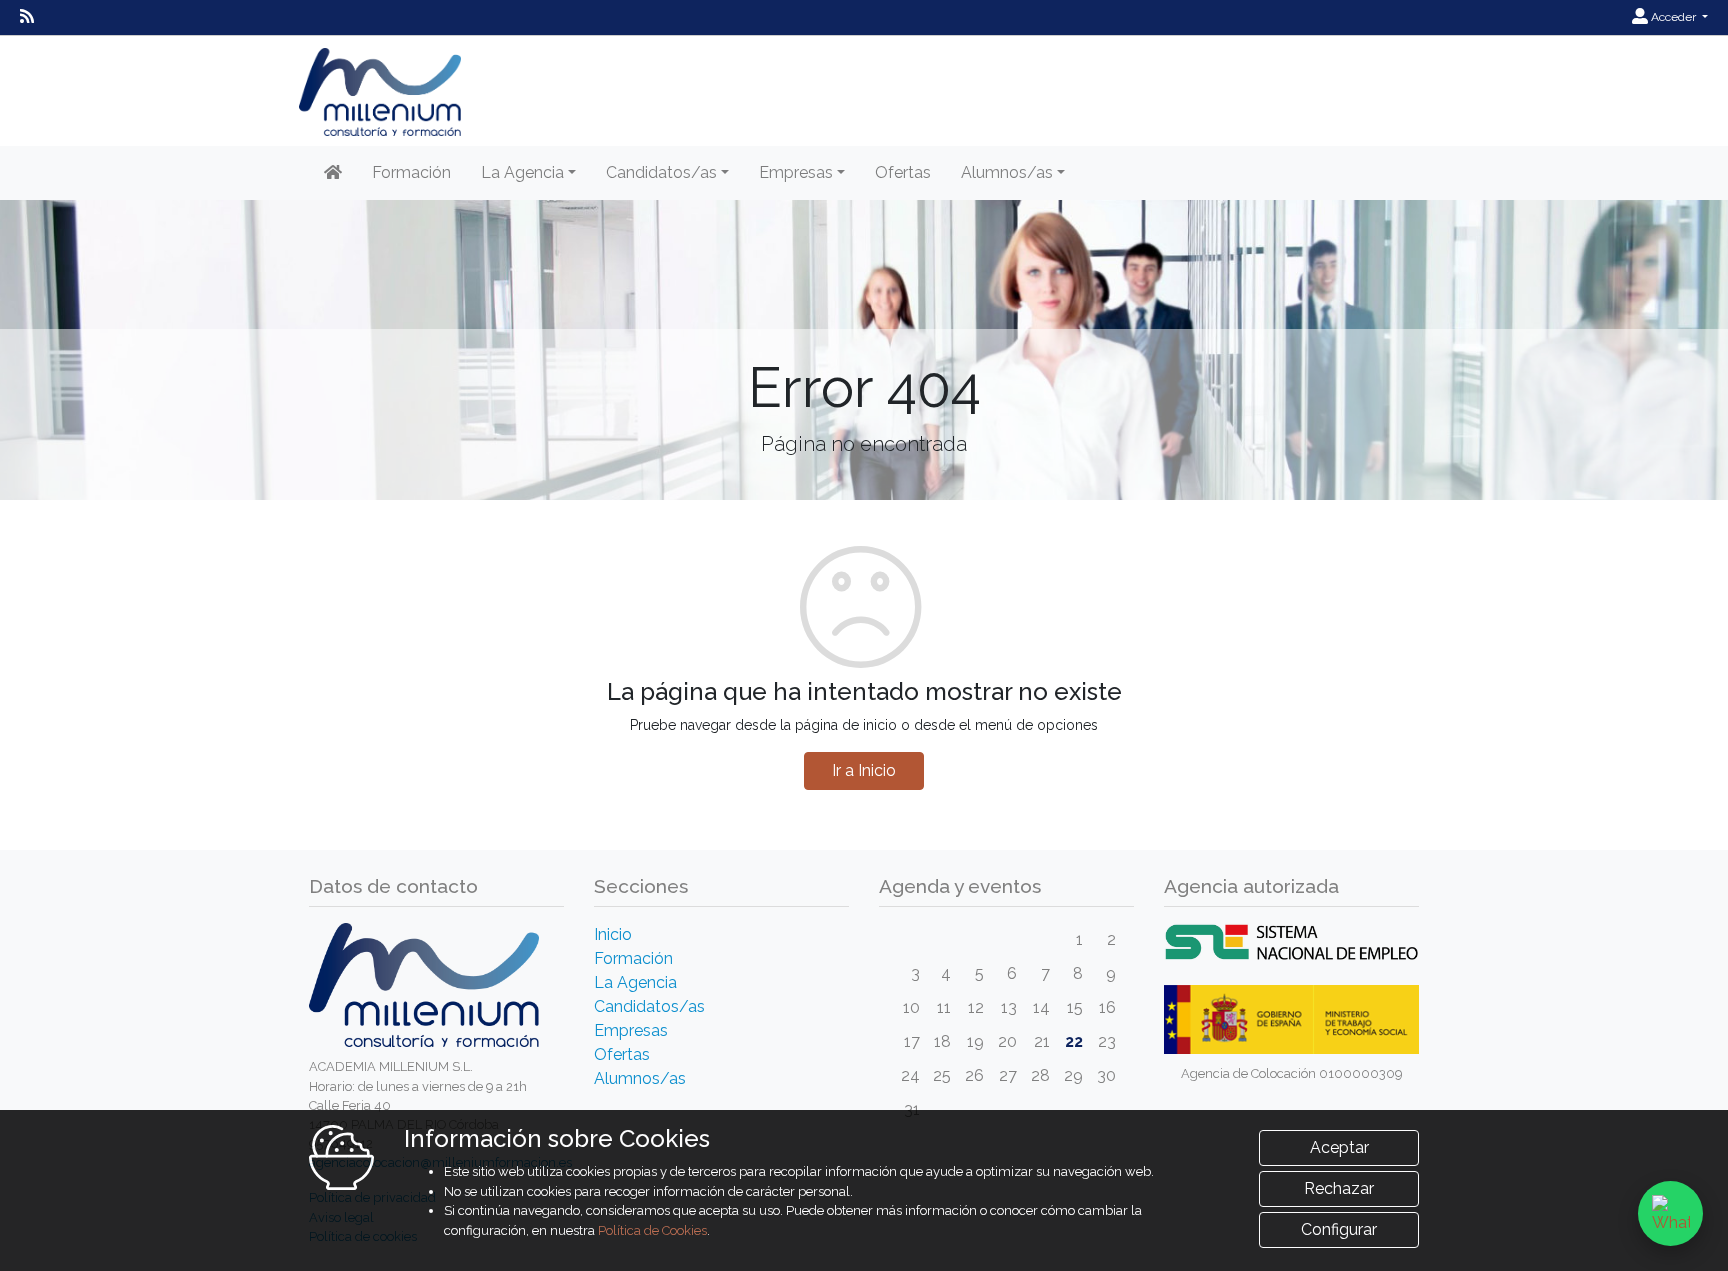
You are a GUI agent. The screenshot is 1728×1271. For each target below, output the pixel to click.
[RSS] (27, 17)
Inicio (613, 934)
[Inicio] (333, 173)
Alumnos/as (640, 1078)
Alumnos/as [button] (1007, 172)
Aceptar (1339, 1147)
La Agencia (635, 982)
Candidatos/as (649, 1006)
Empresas (631, 1030)
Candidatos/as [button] (661, 172)
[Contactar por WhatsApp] (1670, 1213)
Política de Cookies (652, 1230)
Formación (411, 172)
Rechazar (1339, 1188)
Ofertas (903, 172)
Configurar (1339, 1229)
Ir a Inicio (864, 770)
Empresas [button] (796, 172)
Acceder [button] (1673, 17)
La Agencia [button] (522, 172)
